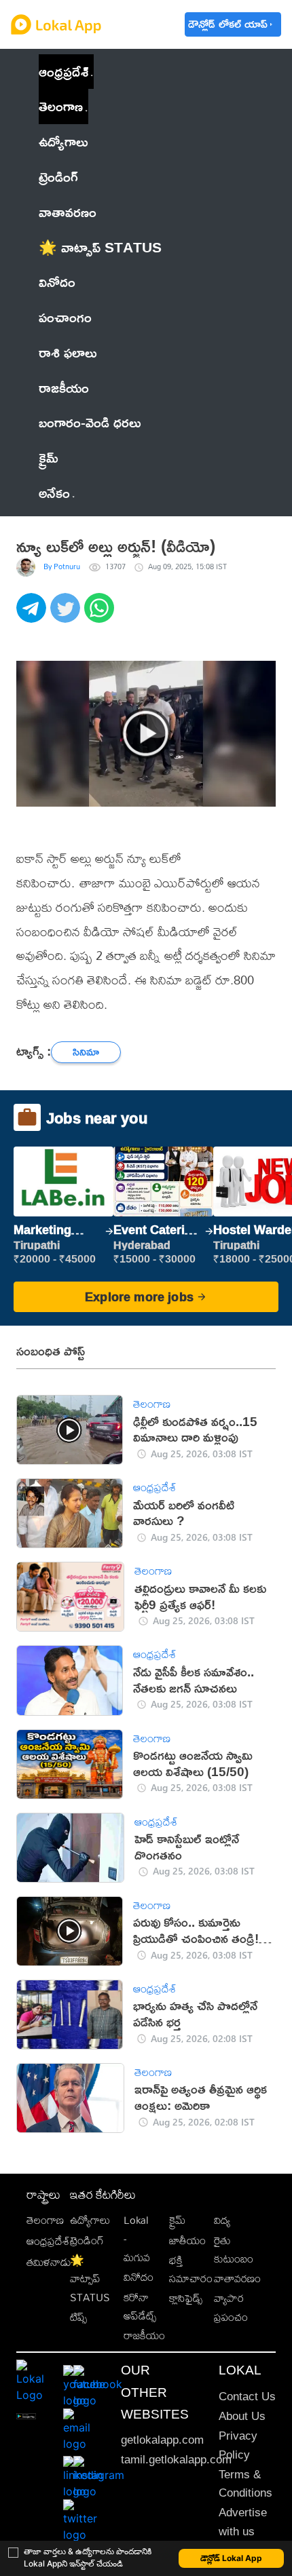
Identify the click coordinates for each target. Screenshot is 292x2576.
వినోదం (139, 2277)
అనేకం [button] (54, 493)
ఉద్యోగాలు (90, 2220)
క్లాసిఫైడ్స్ (186, 2298)
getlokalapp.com (162, 2440)
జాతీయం (187, 2241)
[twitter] (67, 615)
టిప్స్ (78, 2317)
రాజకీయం (144, 2335)
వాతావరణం (237, 2279)
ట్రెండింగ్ (87, 2241)
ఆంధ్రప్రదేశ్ (63, 71)
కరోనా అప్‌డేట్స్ (140, 2307)
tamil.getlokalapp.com (176, 2460)
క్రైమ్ (177, 2220)
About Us (242, 2416)
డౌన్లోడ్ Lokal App (231, 2558)
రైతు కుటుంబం (234, 2250)
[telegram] (33, 615)
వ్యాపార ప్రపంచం (231, 2307)
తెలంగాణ (61, 106)
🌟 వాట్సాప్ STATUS (90, 2279)
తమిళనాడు (49, 2262)
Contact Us (247, 2397)
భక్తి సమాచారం (191, 2269)
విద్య (222, 2220)
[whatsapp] (101, 615)
